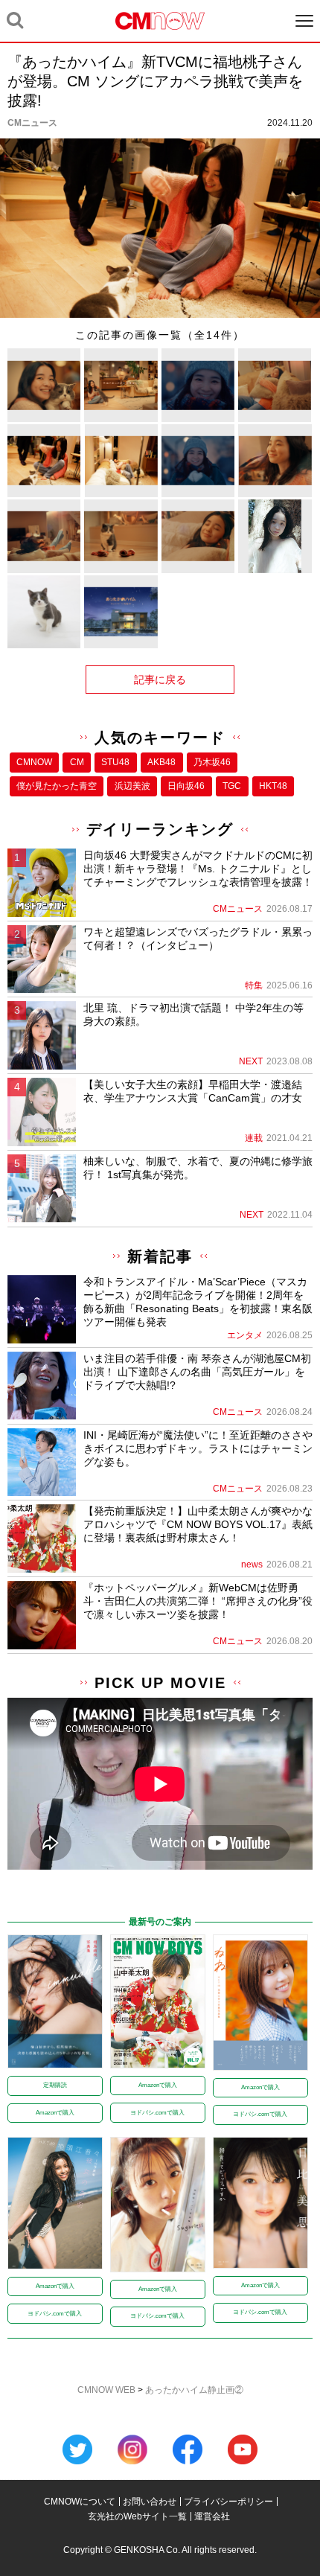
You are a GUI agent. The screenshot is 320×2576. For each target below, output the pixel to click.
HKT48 (273, 786)
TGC (232, 786)
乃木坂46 (212, 762)
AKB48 (161, 762)
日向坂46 (186, 786)
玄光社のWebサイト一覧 (137, 2516)
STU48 (115, 762)
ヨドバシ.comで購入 (157, 2113)
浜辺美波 (132, 786)
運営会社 (212, 2516)
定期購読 (55, 2085)
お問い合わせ (150, 2502)
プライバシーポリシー (228, 2502)
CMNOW (34, 762)
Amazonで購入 (55, 2113)
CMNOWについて (80, 2502)
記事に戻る (160, 680)
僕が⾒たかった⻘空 (57, 786)
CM (77, 762)
